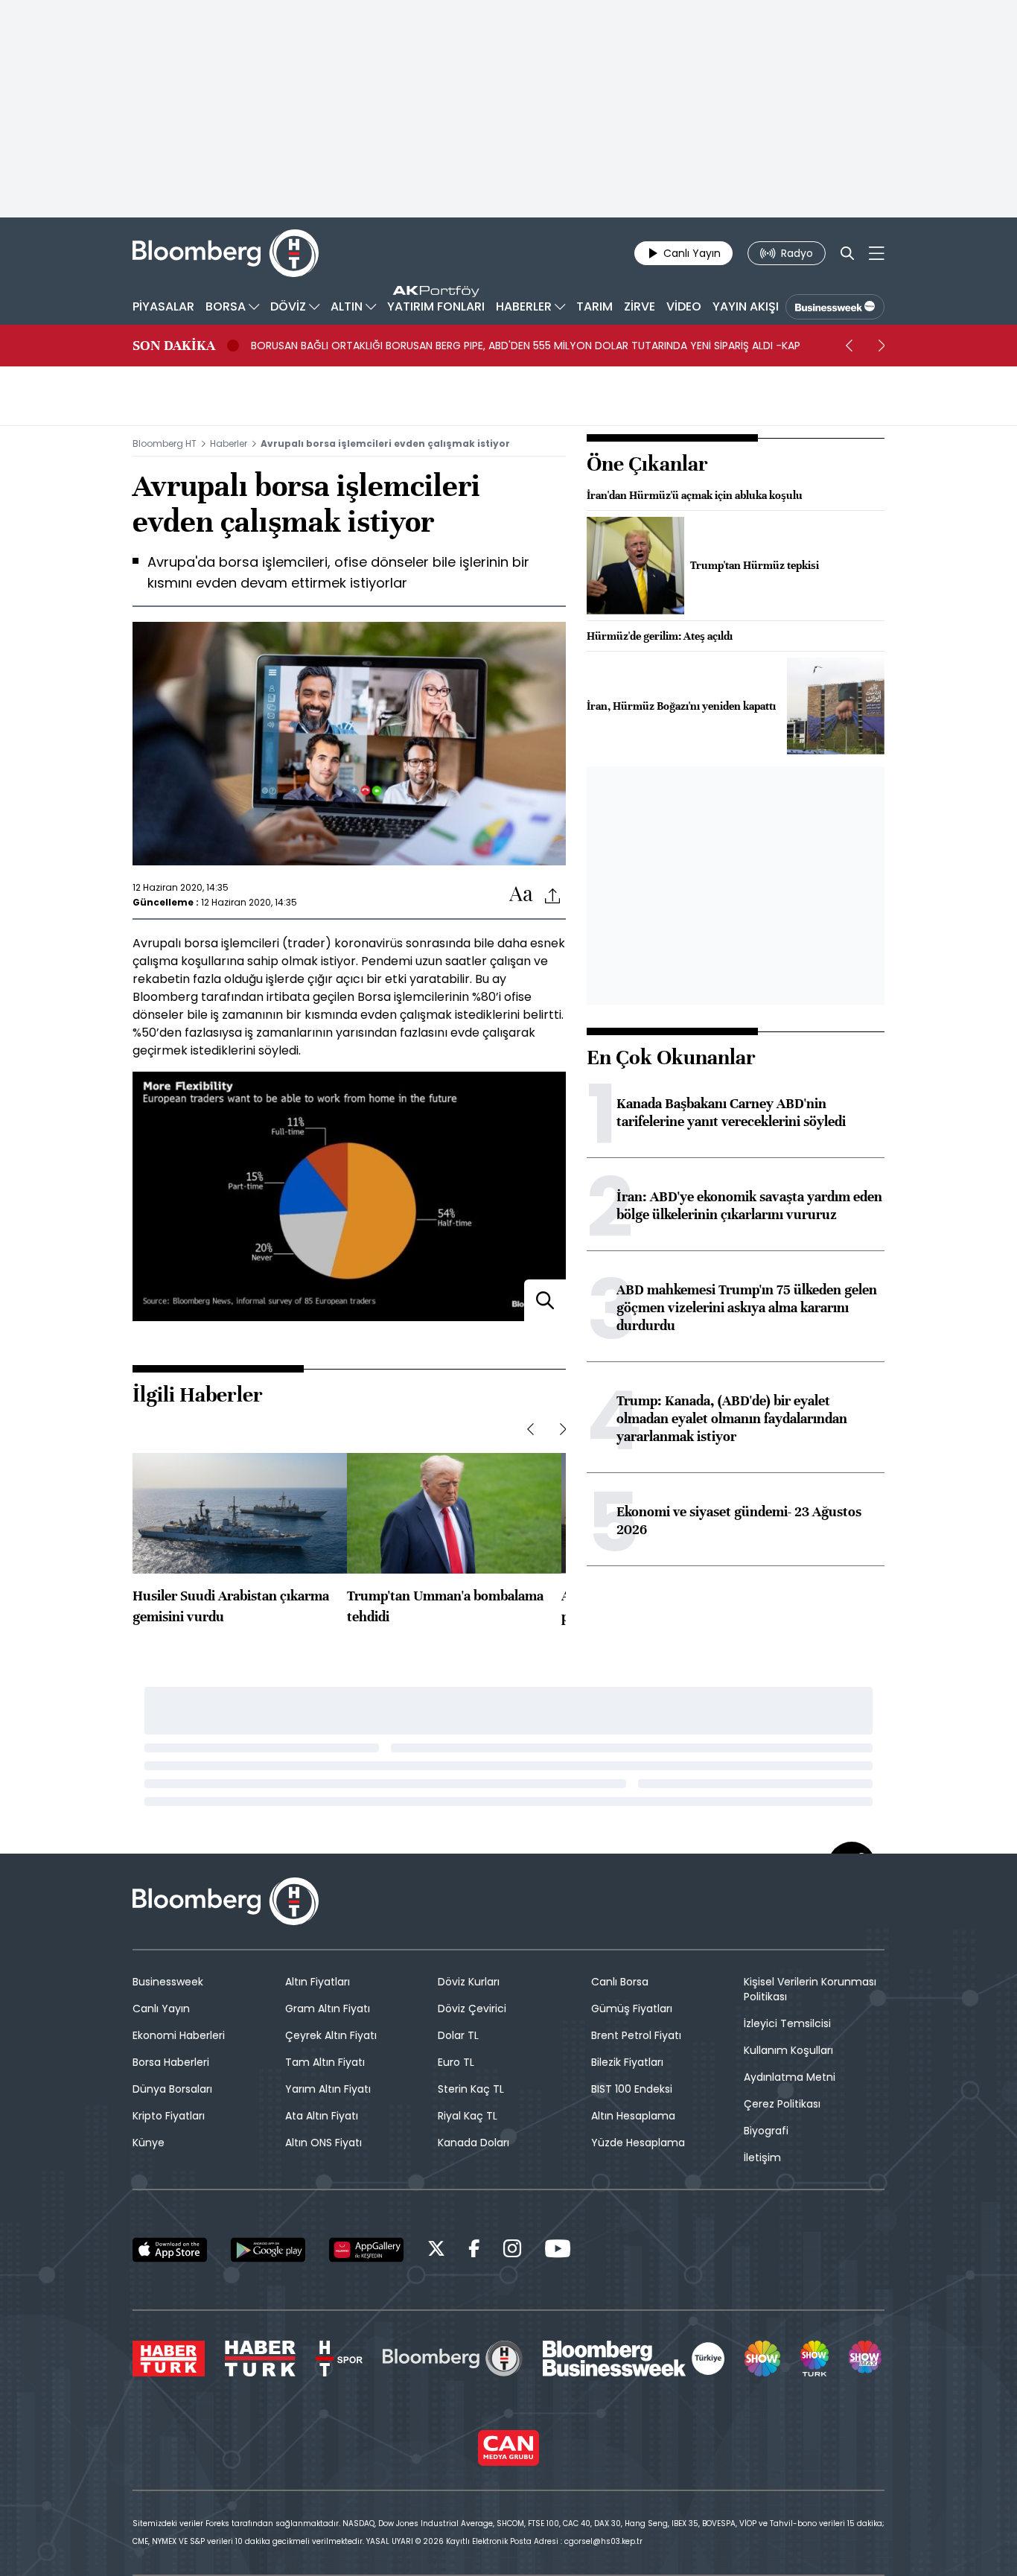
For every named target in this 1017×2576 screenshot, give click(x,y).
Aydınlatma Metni (790, 2077)
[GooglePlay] (268, 2250)
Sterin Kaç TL (471, 2089)
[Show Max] (867, 2359)
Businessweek (168, 1982)
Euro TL (456, 2062)
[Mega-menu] (877, 253)
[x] (436, 2251)
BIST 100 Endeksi (632, 2089)
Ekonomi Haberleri (179, 2035)
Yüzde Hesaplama (638, 2143)
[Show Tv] (762, 2359)
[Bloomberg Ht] (453, 2359)
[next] (881, 346)
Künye (149, 2143)
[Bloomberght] (226, 253)
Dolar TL (458, 2035)
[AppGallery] (366, 2250)
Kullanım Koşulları (788, 2050)
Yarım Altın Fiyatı (328, 2089)
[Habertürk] (169, 2359)
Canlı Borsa (620, 1982)
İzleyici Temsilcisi (787, 2023)
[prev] (849, 346)
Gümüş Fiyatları (632, 2009)
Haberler (229, 443)
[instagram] (512, 2251)
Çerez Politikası (782, 2104)
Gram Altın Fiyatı (328, 2009)
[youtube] (558, 2251)
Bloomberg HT (165, 443)
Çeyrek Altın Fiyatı (331, 2035)
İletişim (762, 2157)
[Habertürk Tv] (261, 2359)
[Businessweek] (634, 2359)
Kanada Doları (474, 2143)
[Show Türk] (814, 2359)
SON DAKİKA (174, 346)
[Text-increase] (521, 895)
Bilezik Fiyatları (627, 2062)
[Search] (847, 253)
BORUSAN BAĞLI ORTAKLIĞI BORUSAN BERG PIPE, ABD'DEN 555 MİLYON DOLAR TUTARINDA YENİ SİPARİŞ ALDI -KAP (526, 346)
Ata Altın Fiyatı (322, 2116)
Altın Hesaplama (633, 2116)
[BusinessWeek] (835, 307)
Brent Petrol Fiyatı (636, 2035)
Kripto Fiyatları (169, 2116)
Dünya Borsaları (172, 2089)
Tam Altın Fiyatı (325, 2062)
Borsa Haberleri (171, 2062)
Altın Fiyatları (318, 1982)
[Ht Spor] (339, 2359)
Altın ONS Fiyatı (323, 2143)
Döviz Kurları (469, 1982)
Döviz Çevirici (472, 2009)
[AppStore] (170, 2250)
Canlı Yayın (161, 2009)
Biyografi (766, 2131)
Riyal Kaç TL (468, 2116)
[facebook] (474, 2251)
